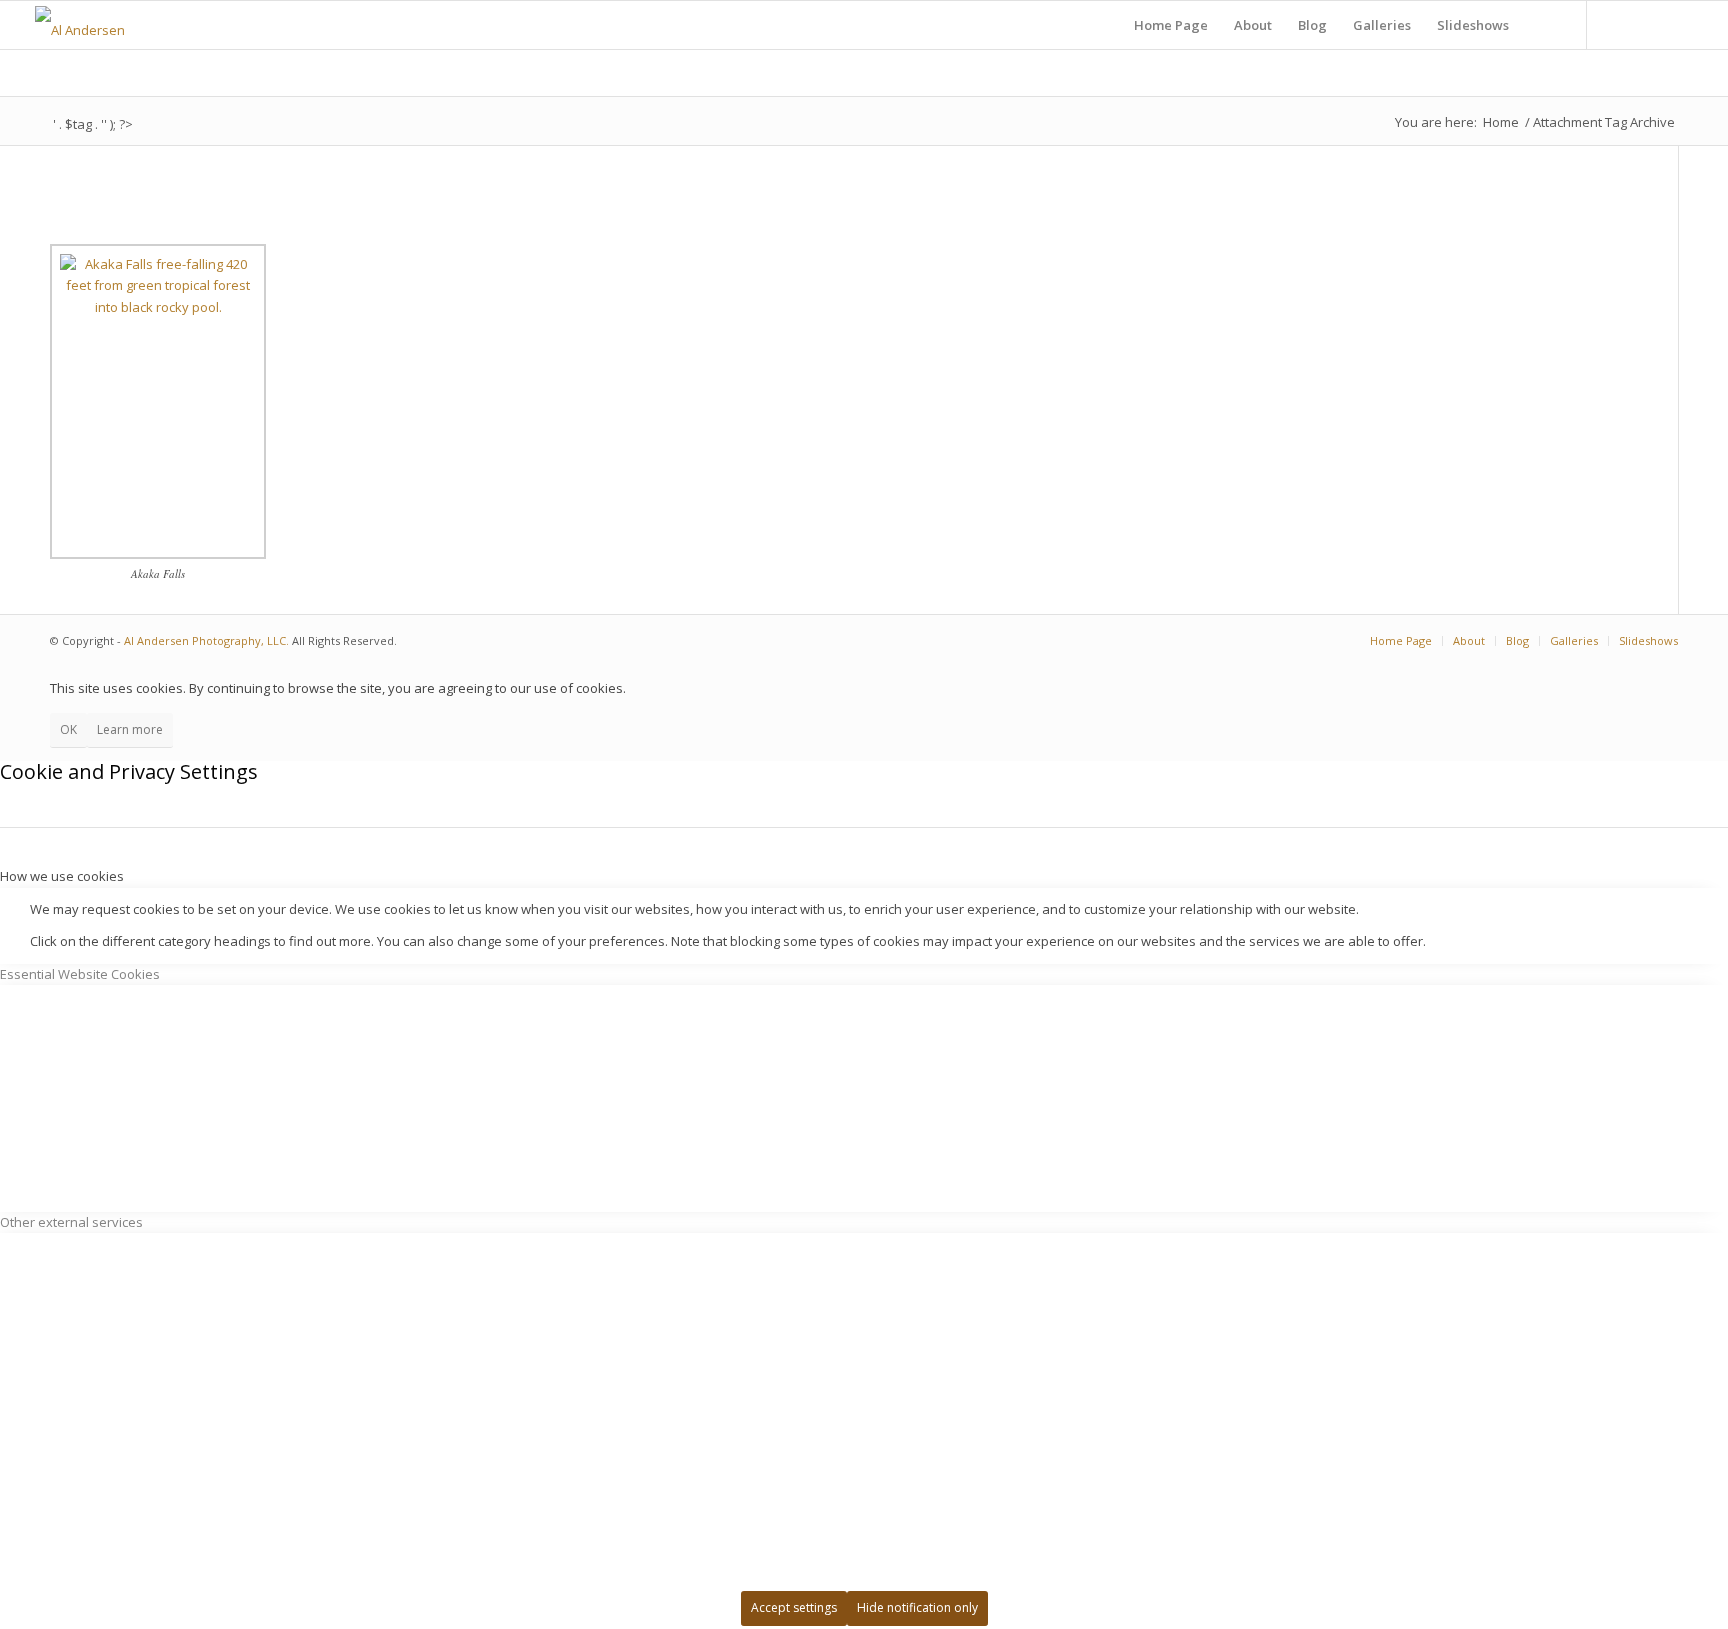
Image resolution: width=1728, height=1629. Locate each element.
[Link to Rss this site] (1678, 24)
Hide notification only (917, 1607)
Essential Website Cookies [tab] (80, 974)
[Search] (1541, 25)
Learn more (130, 729)
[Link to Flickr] (1618, 24)
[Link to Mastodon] (1648, 24)
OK (68, 729)
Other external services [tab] (71, 1222)
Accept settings (794, 1607)
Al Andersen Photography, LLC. (206, 640)
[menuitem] (1171, 25)
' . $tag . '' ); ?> (93, 124)
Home (1501, 122)
